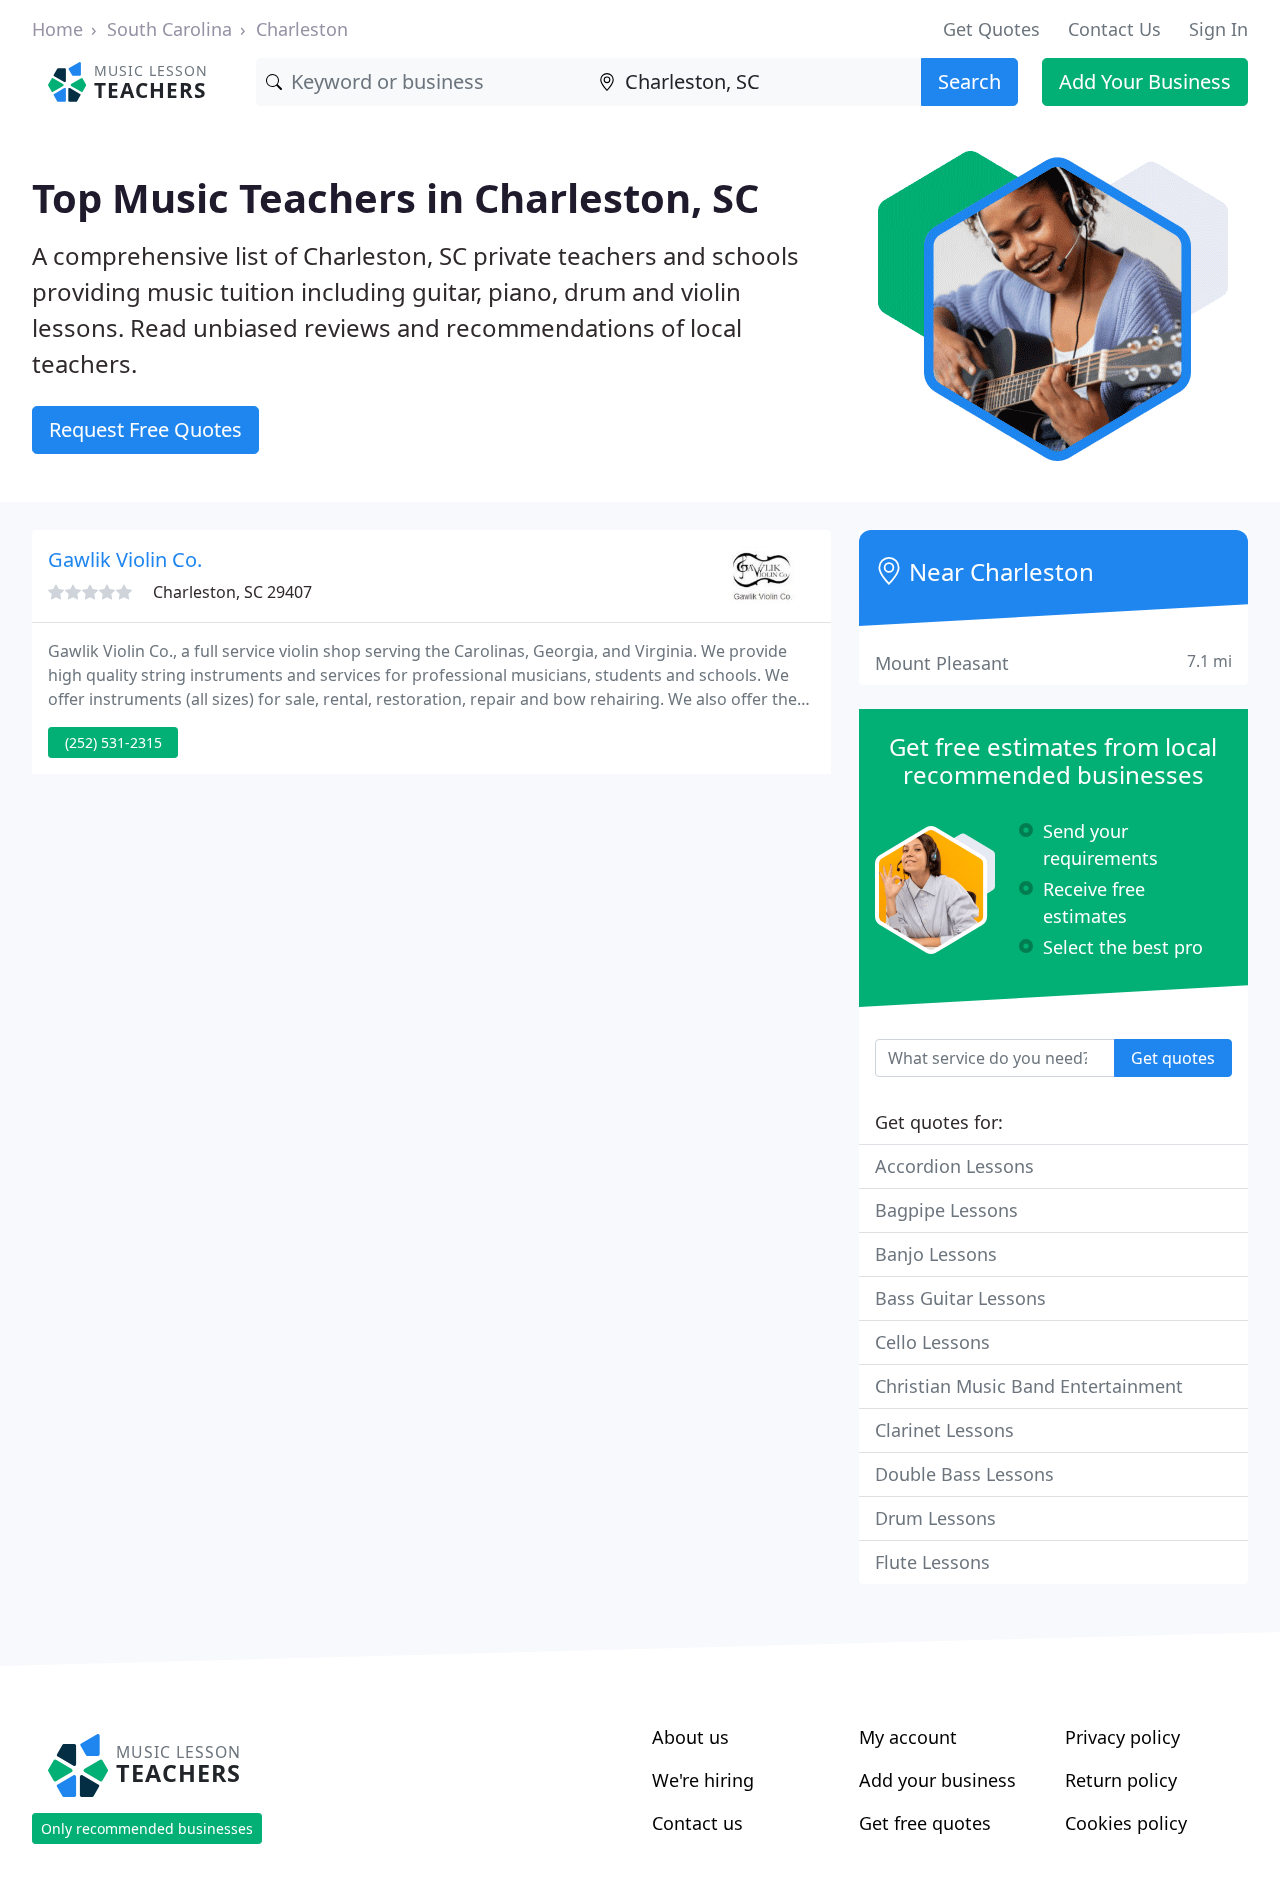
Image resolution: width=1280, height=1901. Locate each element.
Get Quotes (991, 29)
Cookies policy (1126, 1823)
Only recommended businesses (147, 1828)
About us (690, 1737)
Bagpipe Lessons (946, 1210)
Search (969, 81)
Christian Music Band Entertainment (1029, 1386)
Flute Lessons (932, 1562)
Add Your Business (1145, 81)
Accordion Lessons (954, 1166)
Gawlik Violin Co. (125, 559)
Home (57, 29)
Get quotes (1173, 1058)
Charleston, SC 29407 (232, 592)
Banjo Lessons (936, 1254)
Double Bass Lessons (964, 1474)
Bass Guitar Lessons (960, 1298)
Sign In (1218, 29)
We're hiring (703, 1780)
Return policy (1121, 1780)
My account (908, 1737)
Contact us (697, 1823)
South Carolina (169, 29)
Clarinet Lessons (944, 1430)
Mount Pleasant (1053, 662)
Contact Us (1114, 29)
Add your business (937, 1780)
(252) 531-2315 (113, 742)
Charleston (302, 29)
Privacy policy (1122, 1737)
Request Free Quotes (145, 429)
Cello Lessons (932, 1342)
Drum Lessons (935, 1518)
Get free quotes (925, 1823)
